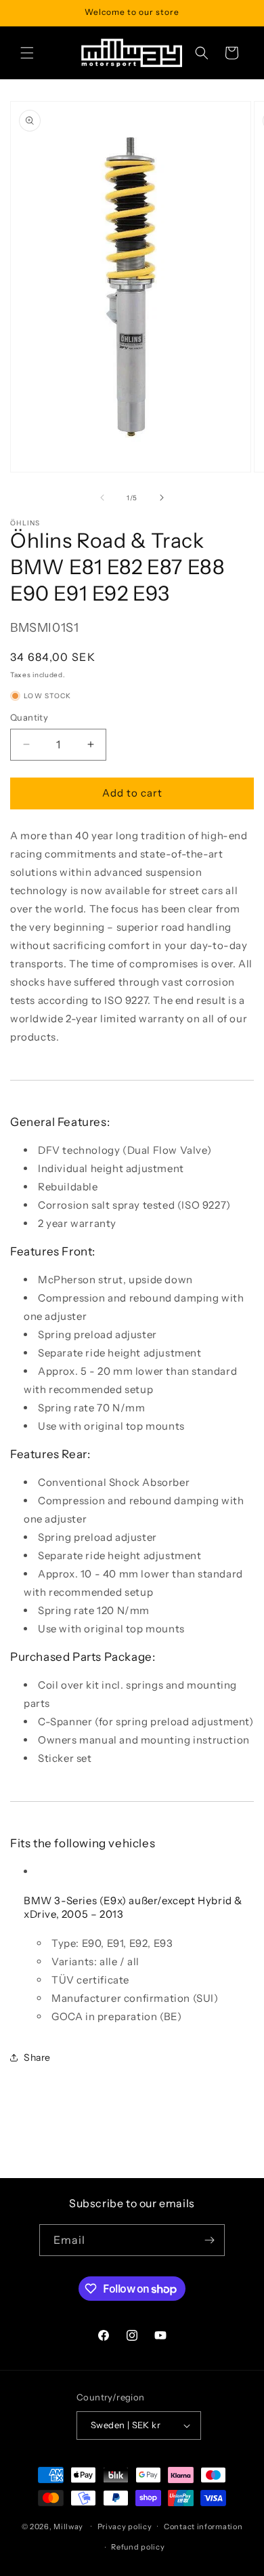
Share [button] (37, 2057)
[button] (27, 53)
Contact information (203, 2527)
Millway (68, 2526)
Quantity (29, 717)
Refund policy (138, 2547)
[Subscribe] (209, 2240)
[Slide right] (162, 498)
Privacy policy (125, 2527)
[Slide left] (102, 498)
